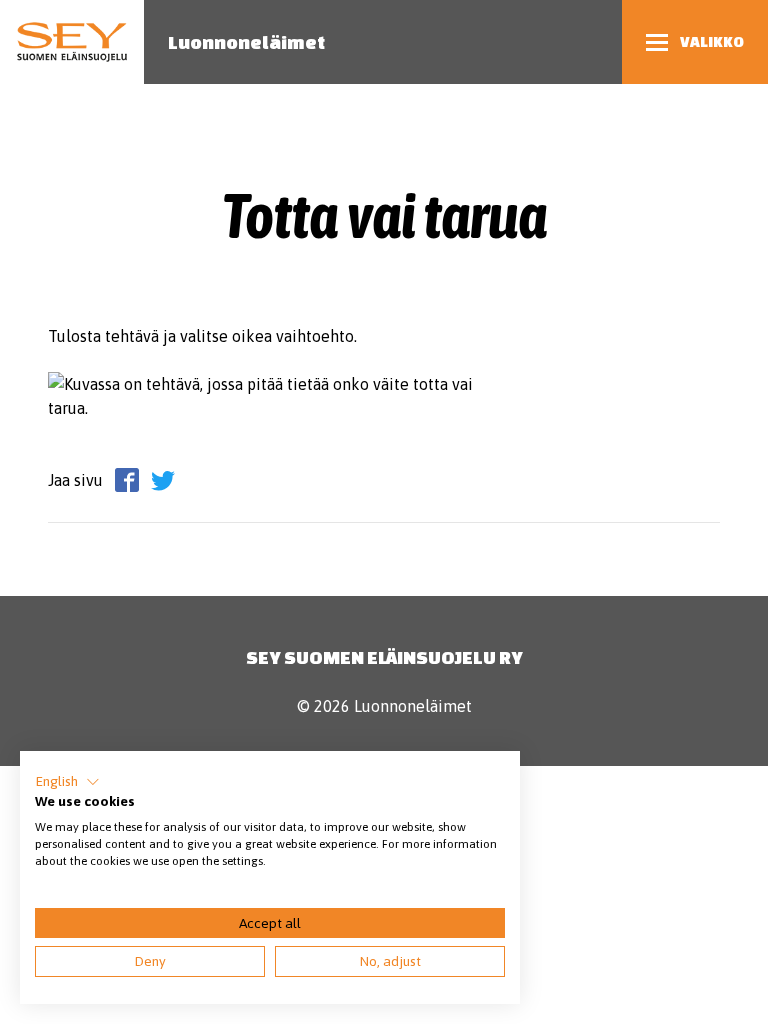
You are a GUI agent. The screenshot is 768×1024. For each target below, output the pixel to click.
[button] (67, 782)
